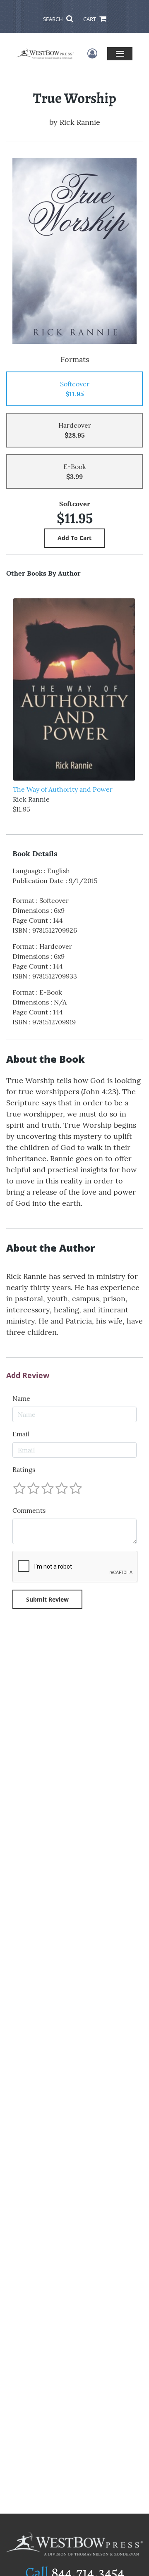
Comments (29, 1510)
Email (21, 1434)
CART (90, 19)
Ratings (24, 1469)
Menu (120, 54)
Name (21, 1398)
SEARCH (54, 19)
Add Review (28, 1376)
